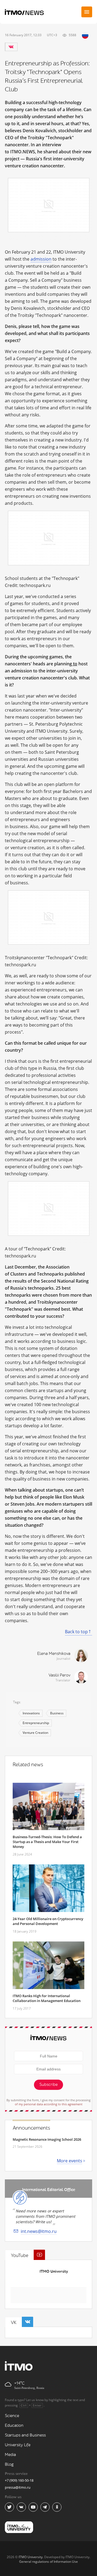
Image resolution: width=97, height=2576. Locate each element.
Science (12, 2416)
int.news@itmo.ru (39, 2231)
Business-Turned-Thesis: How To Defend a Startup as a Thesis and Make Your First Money (47, 1842)
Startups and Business (25, 2435)
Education (14, 2426)
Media (10, 2455)
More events (70, 2161)
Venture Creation (35, 1733)
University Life (18, 2445)
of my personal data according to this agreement (49, 2104)
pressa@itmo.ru (18, 2487)
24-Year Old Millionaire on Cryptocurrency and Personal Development (48, 1921)
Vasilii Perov (59, 1675)
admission (41, 259)
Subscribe (48, 2085)
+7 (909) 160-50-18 (19, 2480)
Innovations (31, 1713)
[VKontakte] (11, 47)
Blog (9, 2464)
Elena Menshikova (54, 1654)
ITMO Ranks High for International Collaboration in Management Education (47, 1998)
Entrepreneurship (36, 1723)
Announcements (31, 2128)
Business (57, 1713)
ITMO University (54, 2271)
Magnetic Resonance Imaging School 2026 (47, 2139)
